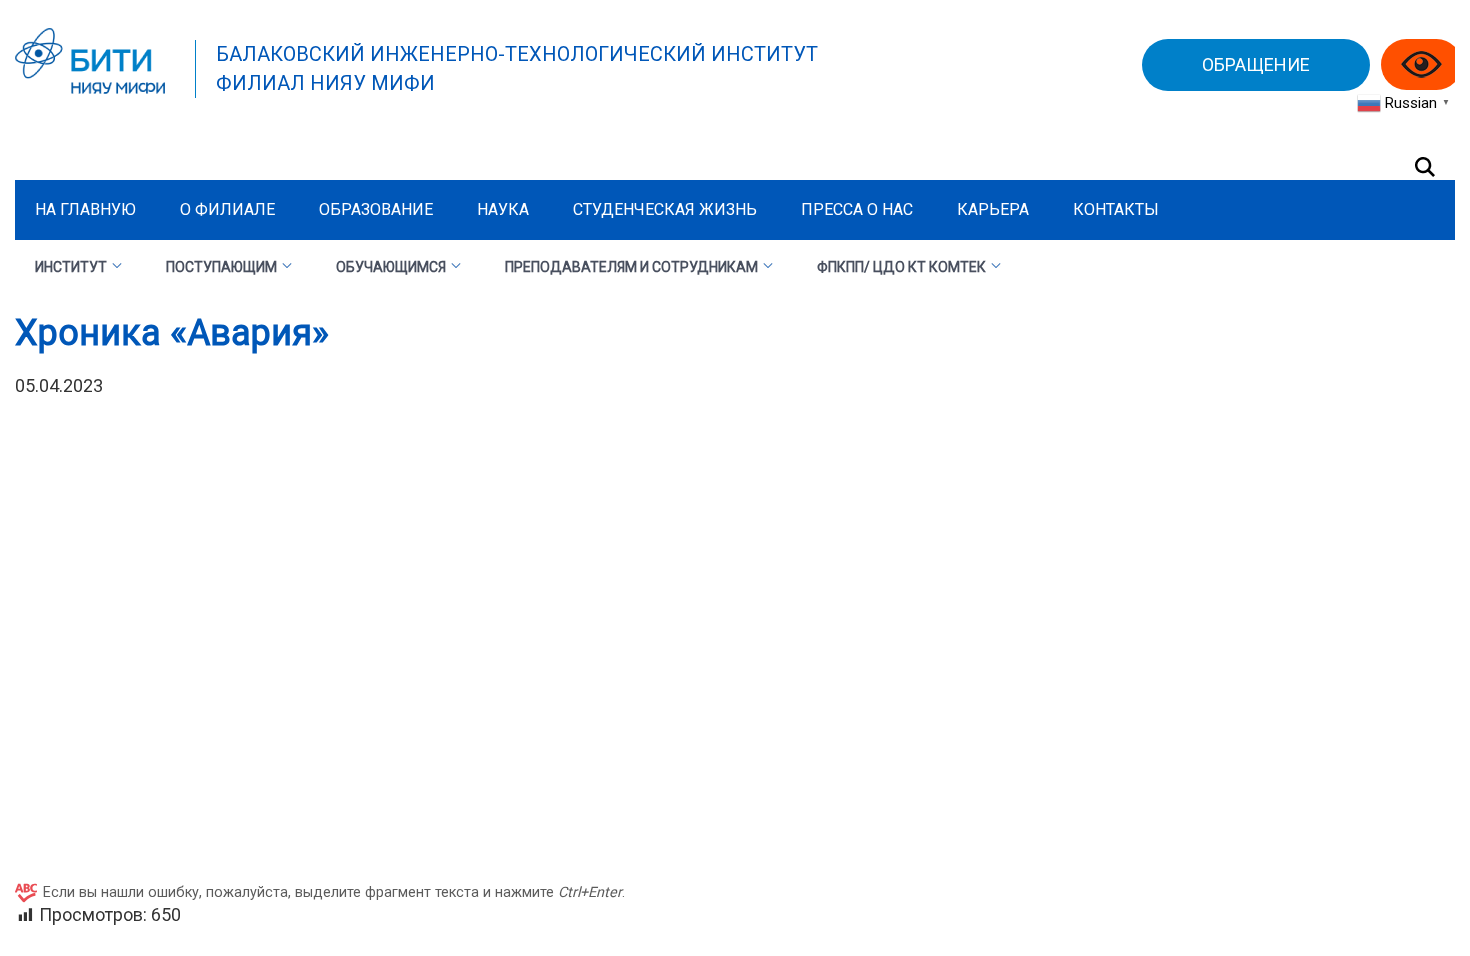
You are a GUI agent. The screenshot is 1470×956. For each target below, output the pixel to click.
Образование (376, 209)
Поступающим (221, 267)
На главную (85, 209)
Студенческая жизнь (665, 209)
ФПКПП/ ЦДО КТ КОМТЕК (901, 267)
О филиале (227, 209)
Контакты (1116, 209)
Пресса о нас (857, 209)
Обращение (1256, 64)
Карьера (993, 209)
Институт (71, 267)
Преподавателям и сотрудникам (631, 267)
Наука (503, 209)
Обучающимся (391, 267)
